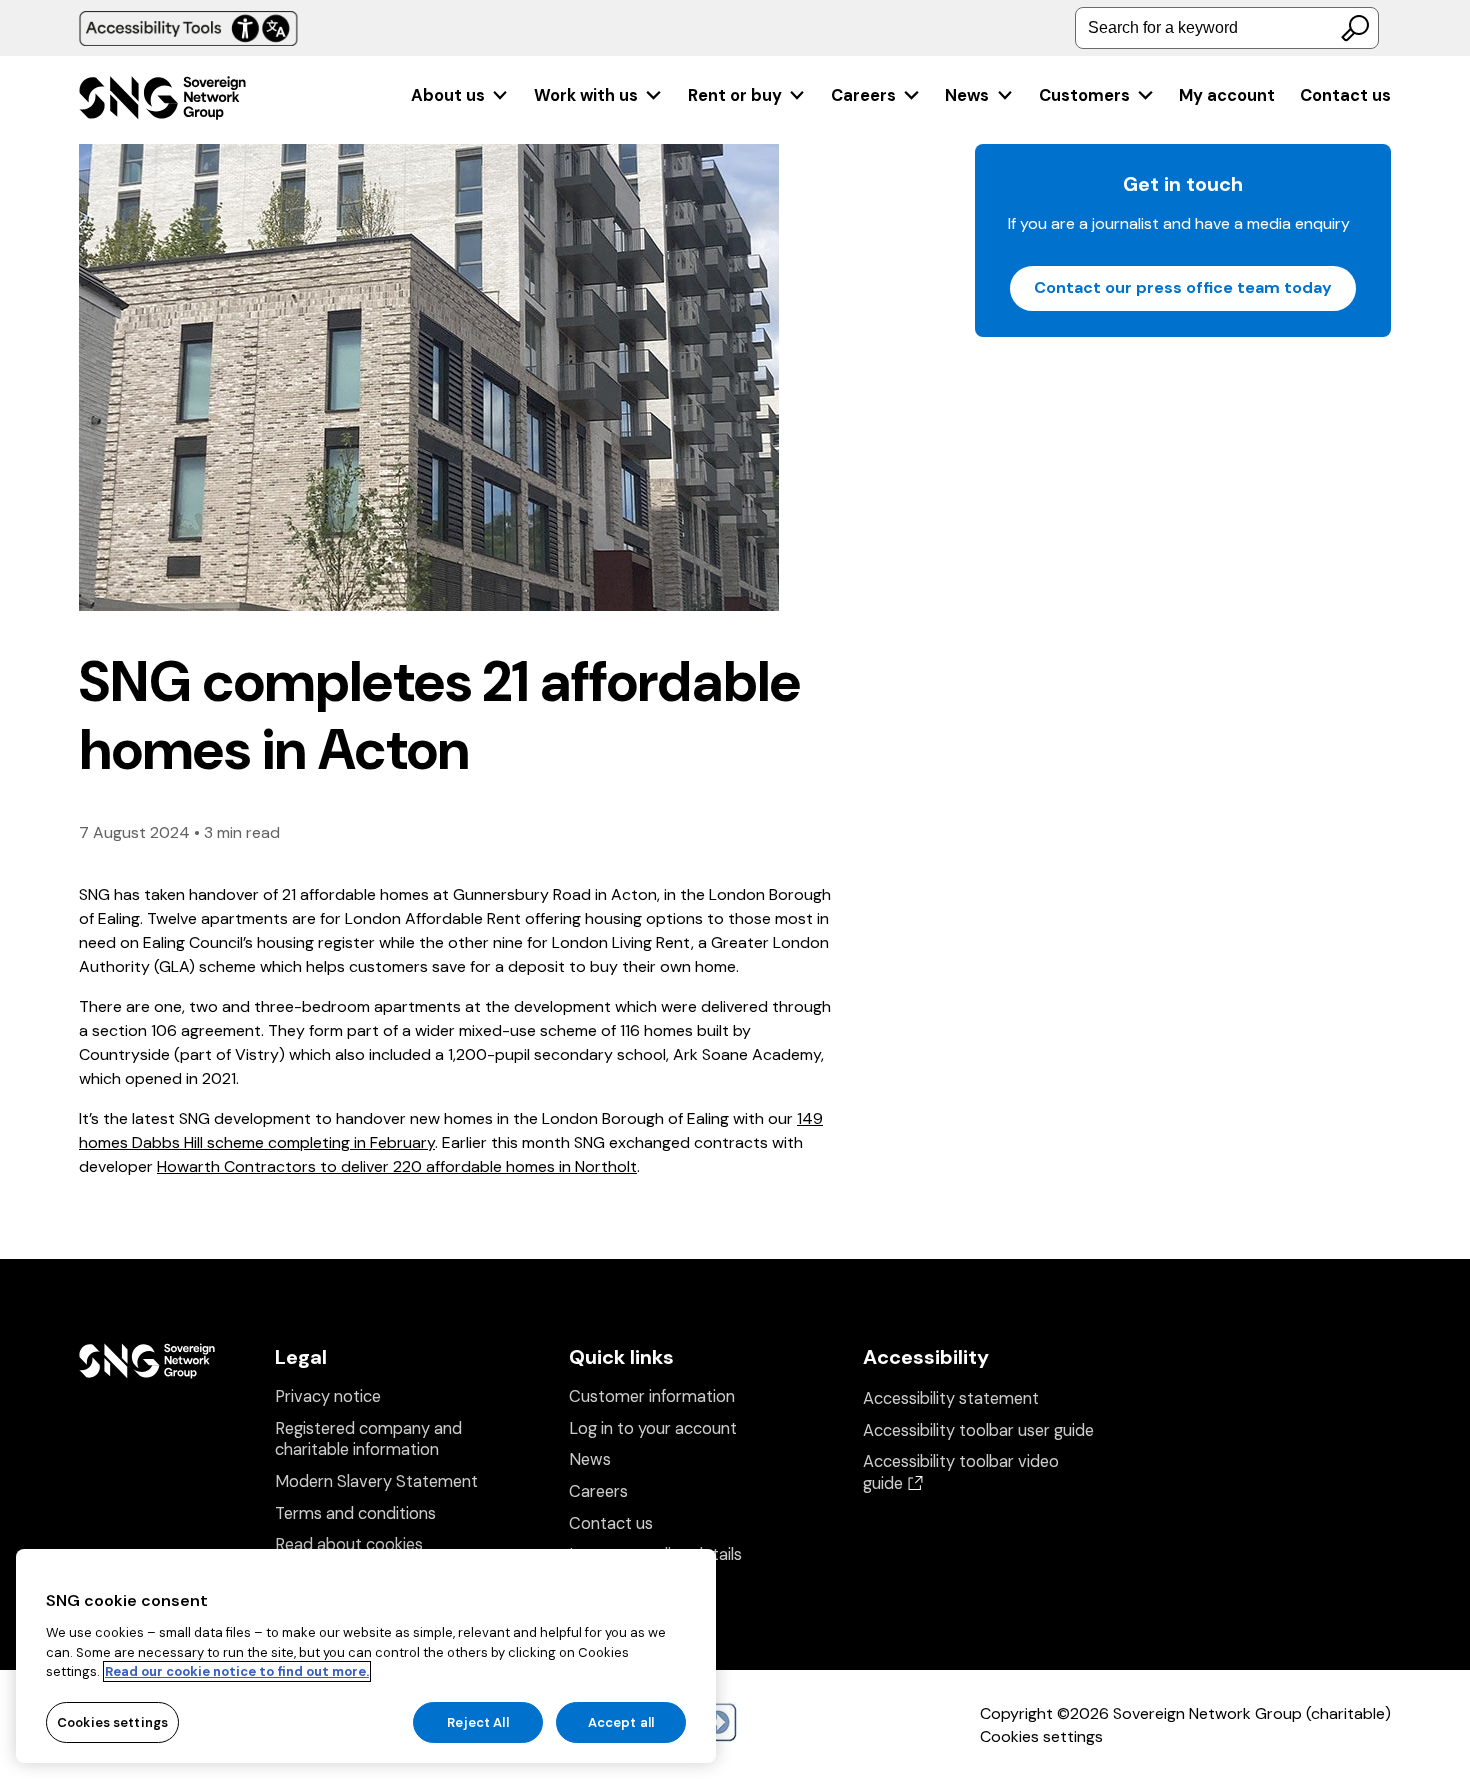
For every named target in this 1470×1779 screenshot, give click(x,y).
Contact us (1345, 95)
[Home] (162, 100)
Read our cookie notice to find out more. (237, 1671)
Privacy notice (328, 1396)
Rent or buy (735, 95)
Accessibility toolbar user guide (978, 1430)
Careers (863, 95)
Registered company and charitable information (368, 1439)
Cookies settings (1041, 1736)
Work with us (586, 95)
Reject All (477, 1721)
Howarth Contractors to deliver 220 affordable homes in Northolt (397, 1166)
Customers (1084, 95)
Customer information (652, 1396)
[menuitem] (460, 95)
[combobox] (1227, 28)
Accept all (621, 1721)
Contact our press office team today (1183, 287)
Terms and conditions (355, 1513)
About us (448, 95)
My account (1227, 95)
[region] (366, 1656)
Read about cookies (349, 1544)
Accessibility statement (951, 1398)
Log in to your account (653, 1428)
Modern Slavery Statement (376, 1481)
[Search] (1355, 28)
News (967, 95)
